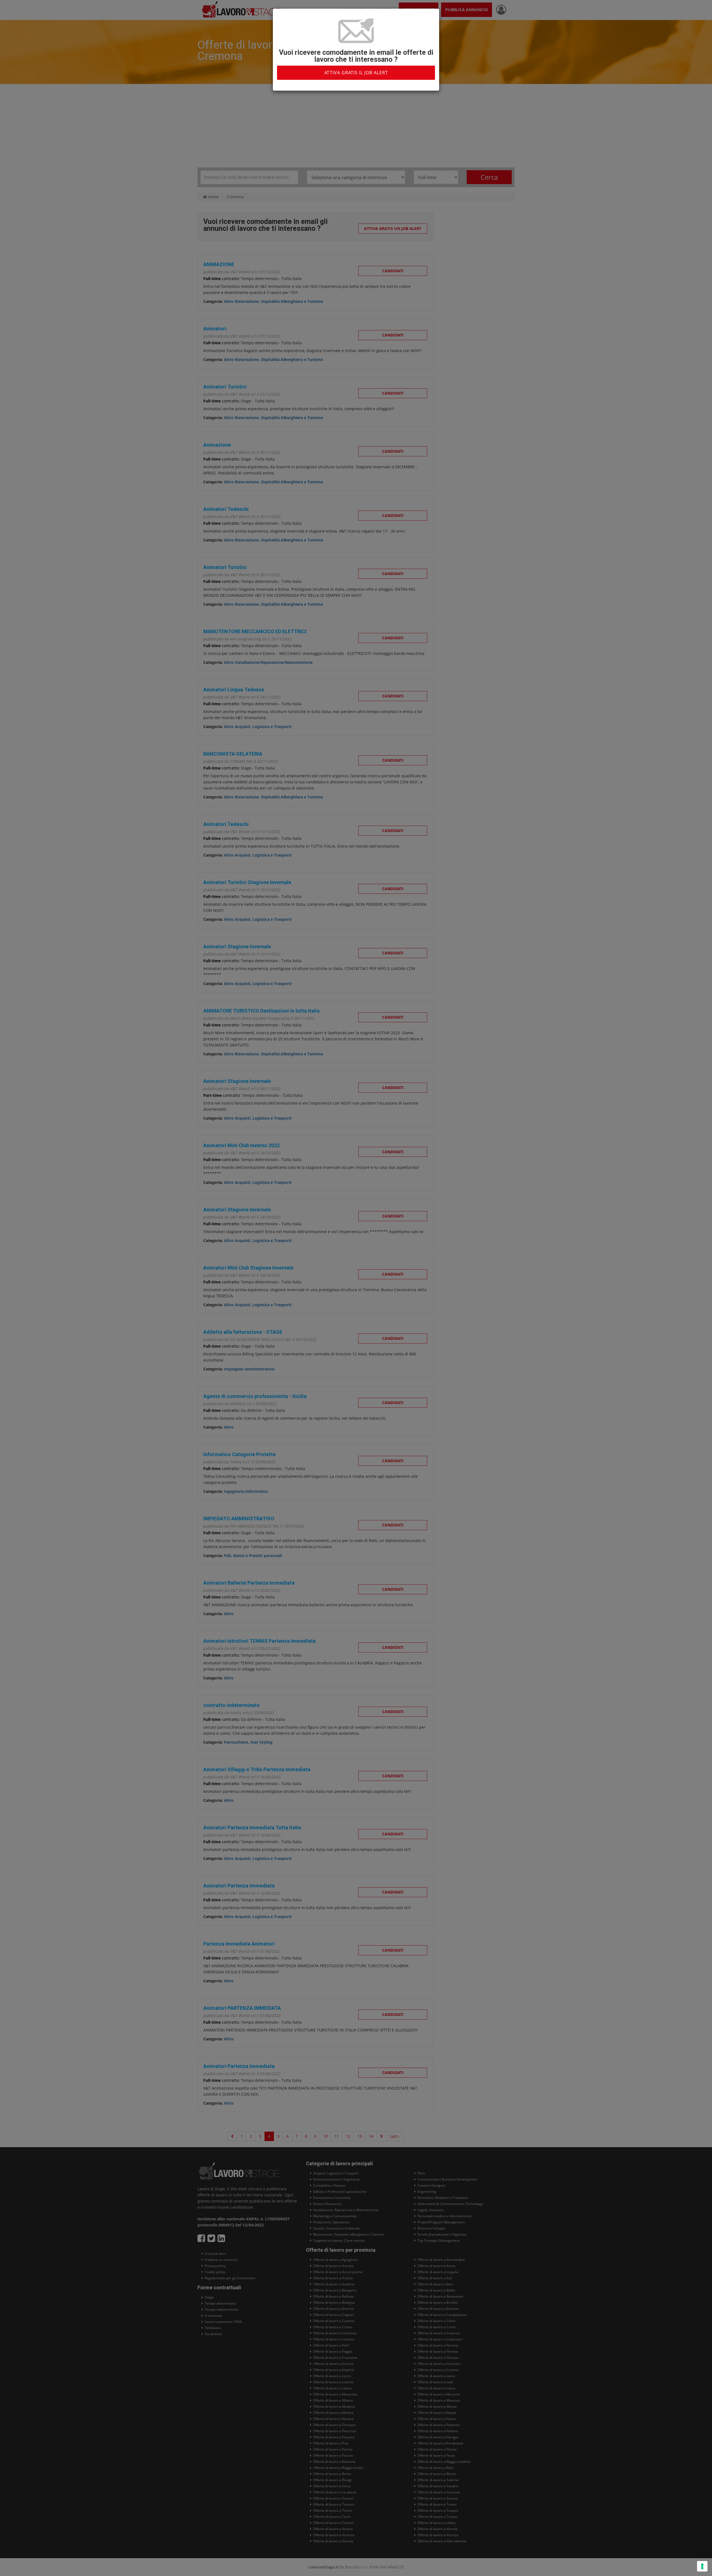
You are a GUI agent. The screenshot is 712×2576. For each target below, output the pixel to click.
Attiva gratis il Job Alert (356, 73)
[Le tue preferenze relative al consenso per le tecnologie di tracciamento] (702, 2566)
